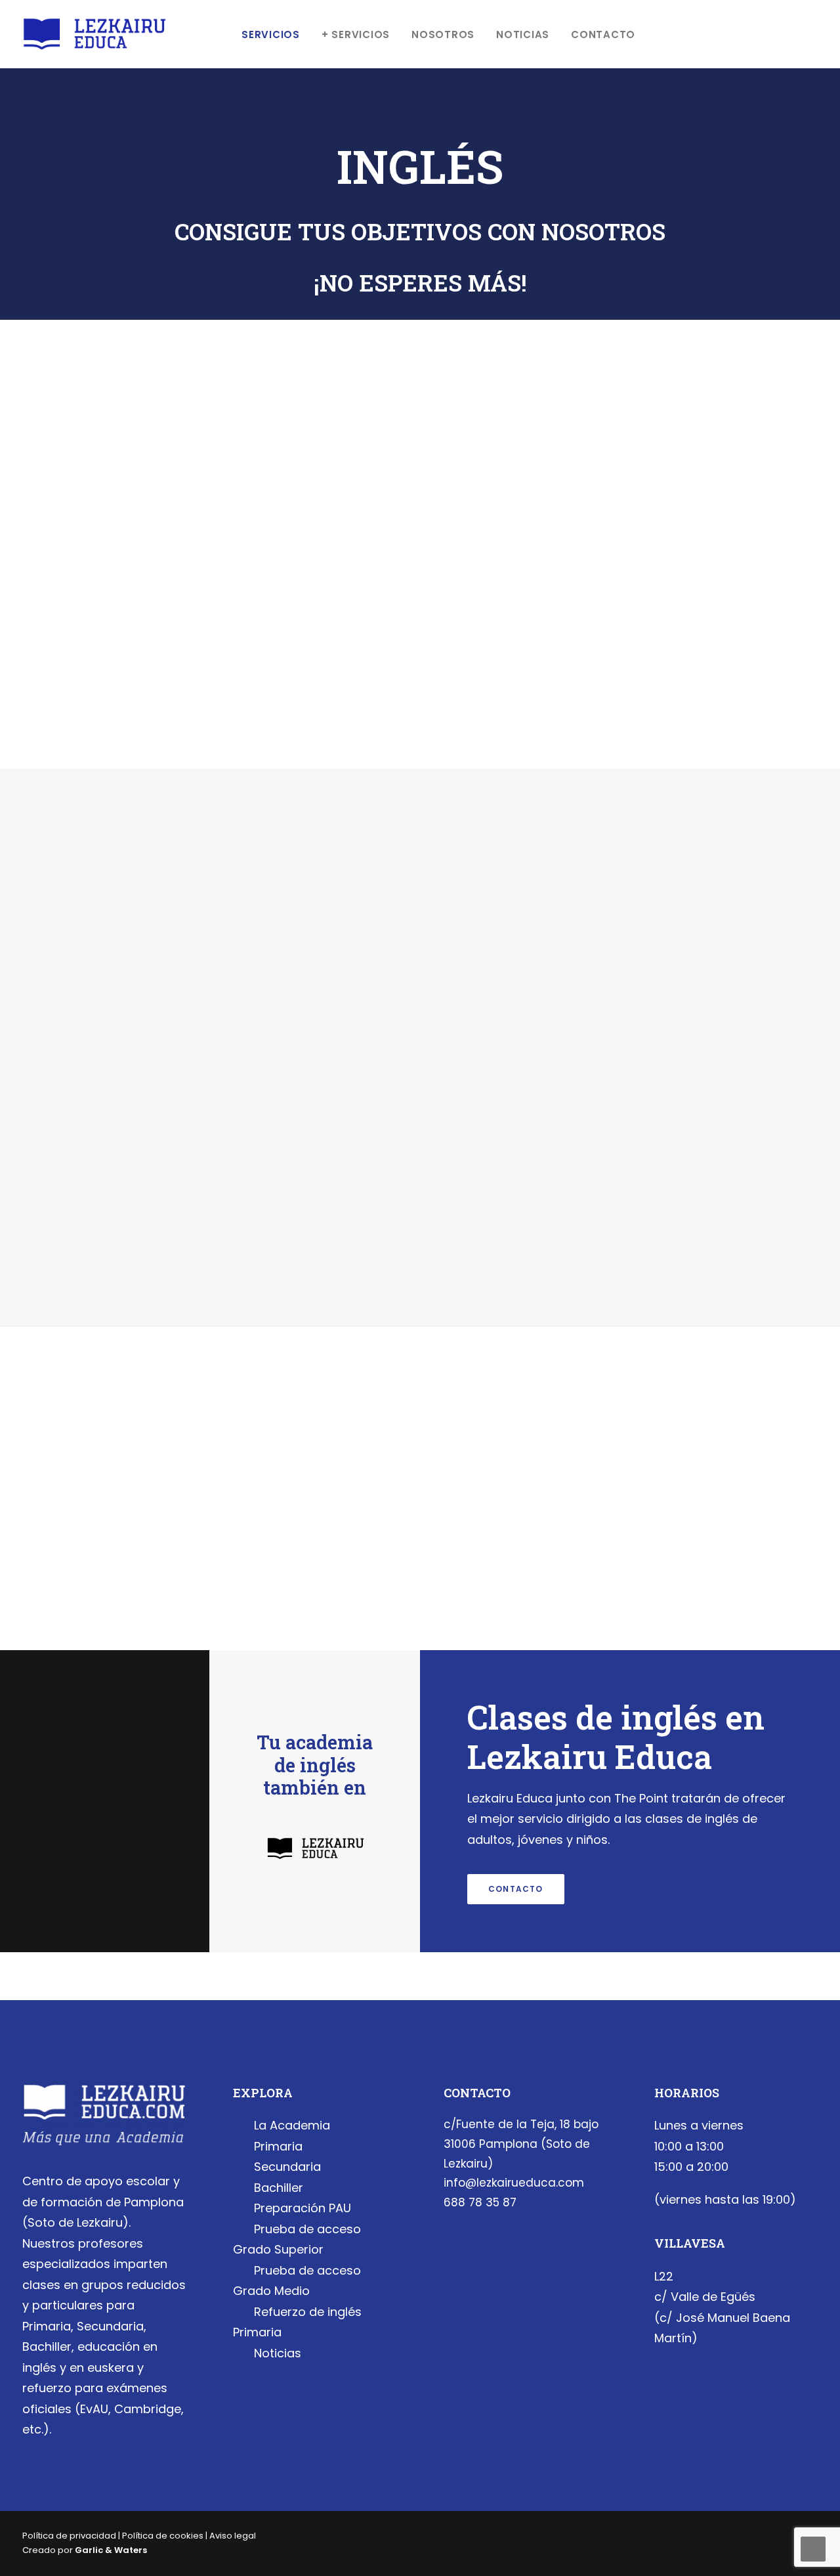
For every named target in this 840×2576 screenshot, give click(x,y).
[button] (793, 34)
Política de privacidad (69, 2536)
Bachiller (279, 2188)
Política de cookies (163, 2536)
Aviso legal (233, 2536)
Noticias (523, 34)
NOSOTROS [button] (443, 34)
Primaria (278, 2146)
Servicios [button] (271, 34)
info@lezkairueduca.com (514, 2183)
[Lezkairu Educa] (94, 34)
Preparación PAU (303, 2208)
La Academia (292, 2125)
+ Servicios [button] (356, 34)
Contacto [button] (516, 1889)
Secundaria (287, 2167)
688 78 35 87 (480, 2202)
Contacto (603, 34)
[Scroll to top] (813, 2548)
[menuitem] (271, 34)
